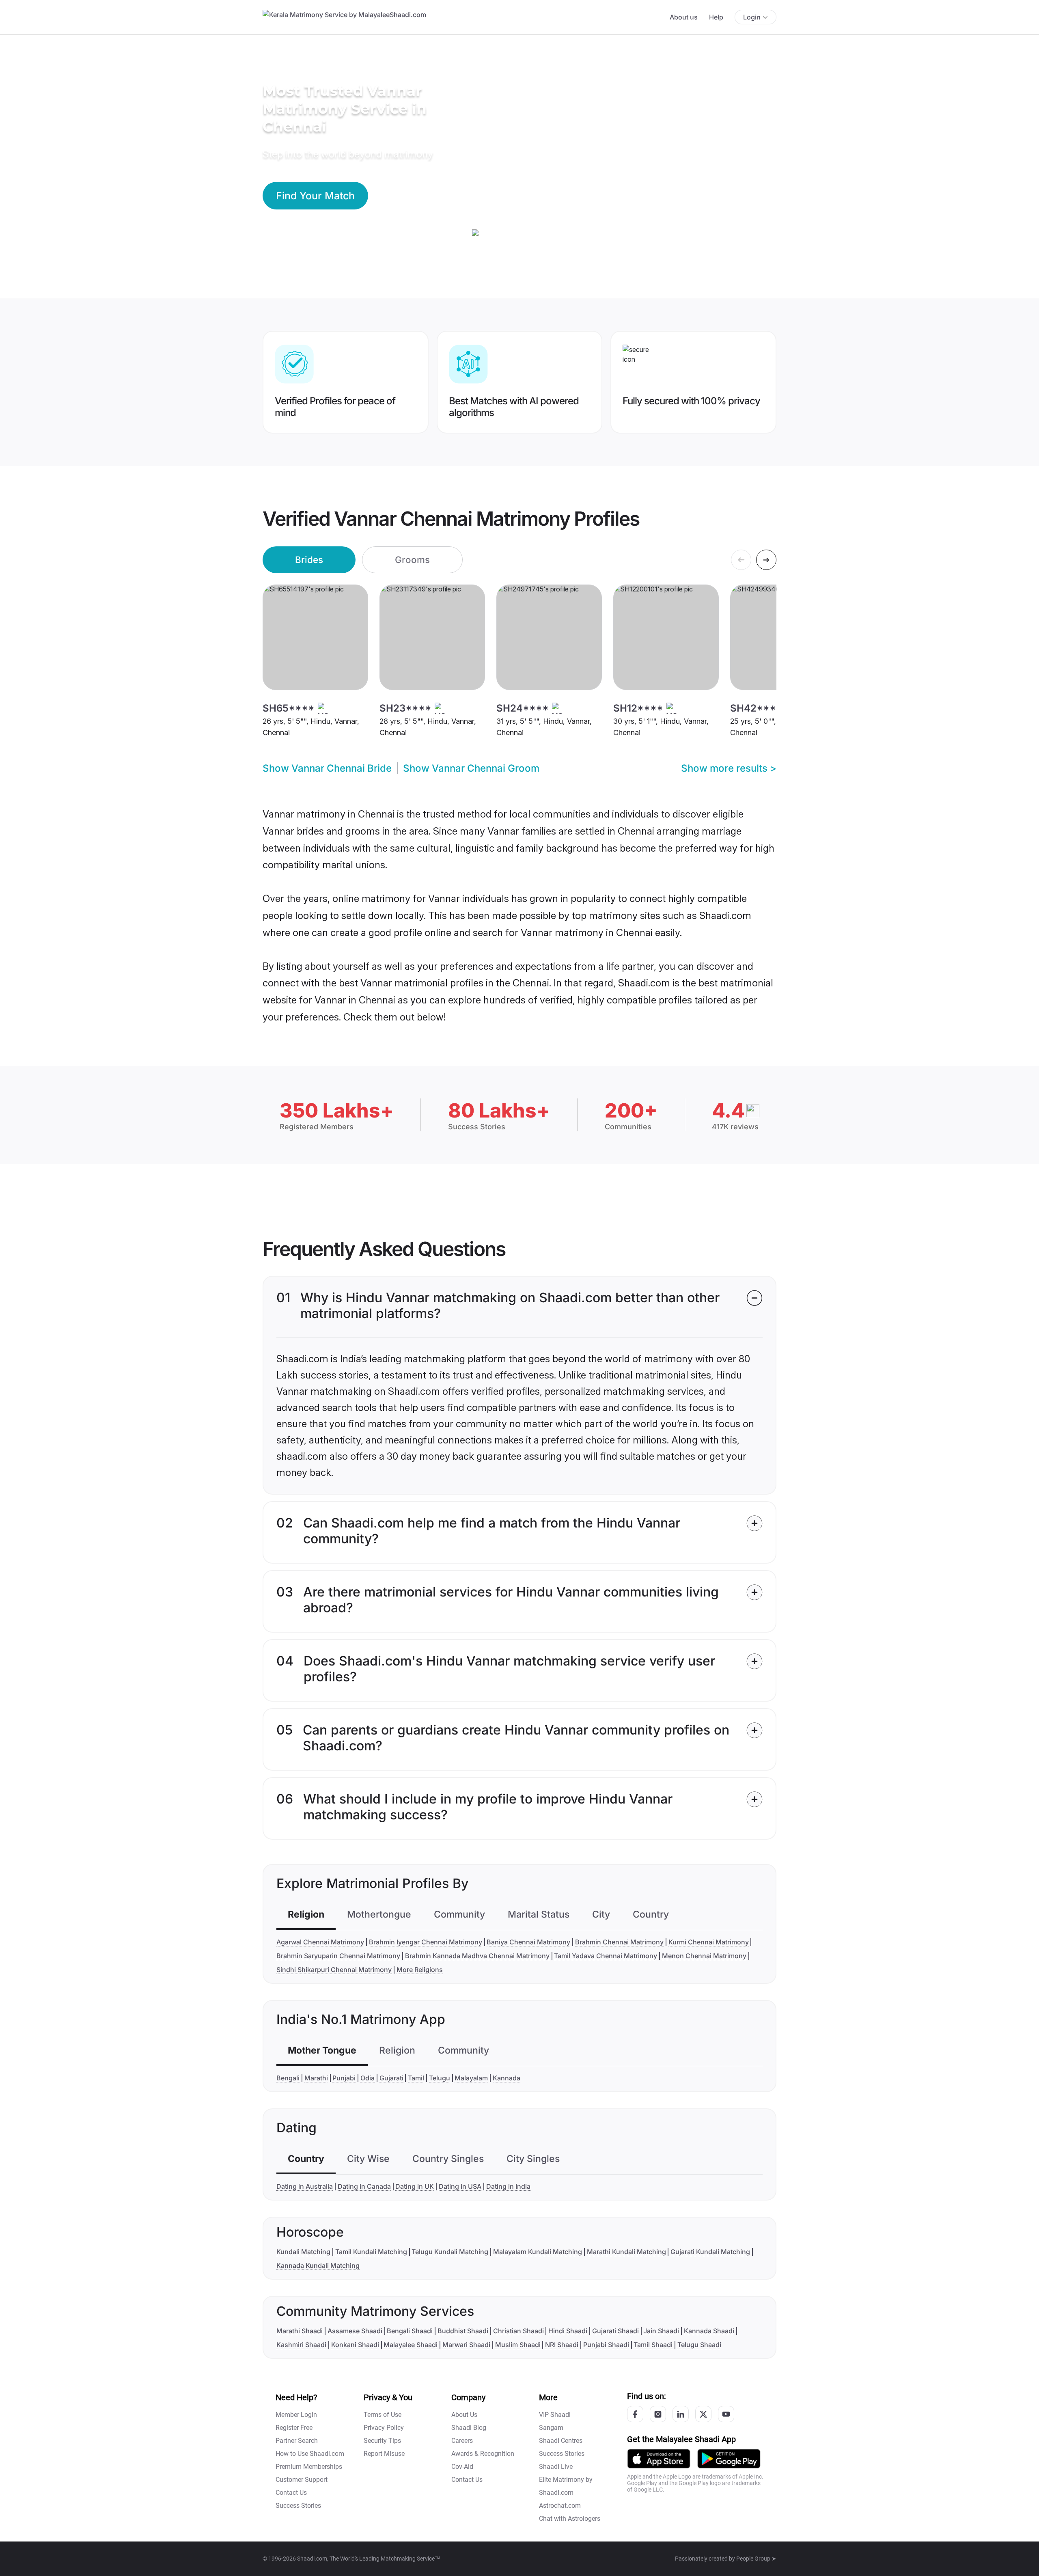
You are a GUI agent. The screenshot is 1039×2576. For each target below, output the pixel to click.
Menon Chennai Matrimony (704, 1956)
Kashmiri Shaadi (301, 2345)
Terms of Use (383, 2415)
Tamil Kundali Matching (371, 2252)
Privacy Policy (384, 2428)
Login (752, 17)
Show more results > (729, 768)
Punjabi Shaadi (606, 2345)
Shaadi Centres (561, 2441)
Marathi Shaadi (300, 2331)
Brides (309, 560)
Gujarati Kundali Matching (710, 2252)
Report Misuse (384, 2454)
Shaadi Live (556, 2467)
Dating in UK (415, 2186)
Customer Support (302, 2480)
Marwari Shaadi (466, 2345)
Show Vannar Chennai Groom (471, 768)
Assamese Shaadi (355, 2331)
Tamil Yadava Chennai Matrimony (606, 1956)
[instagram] (658, 2414)
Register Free (294, 2428)
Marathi (316, 2078)
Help (716, 17)
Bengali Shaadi (410, 2331)
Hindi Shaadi (568, 2331)
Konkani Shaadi (355, 2345)
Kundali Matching (303, 2252)
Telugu (440, 2078)
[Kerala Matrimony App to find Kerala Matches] (659, 2458)
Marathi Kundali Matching (626, 2252)
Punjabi (344, 2078)
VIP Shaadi (555, 2415)
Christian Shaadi (518, 2331)
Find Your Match (315, 196)
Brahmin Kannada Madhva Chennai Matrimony (477, 1956)
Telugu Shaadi (699, 2345)
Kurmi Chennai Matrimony (709, 1942)
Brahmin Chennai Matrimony (619, 1942)
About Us (464, 2415)
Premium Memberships (309, 2467)
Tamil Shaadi (653, 2345)
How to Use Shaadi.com (310, 2454)
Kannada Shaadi (709, 2331)
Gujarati (391, 2078)
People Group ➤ (756, 2559)
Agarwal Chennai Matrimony (320, 1942)
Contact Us (291, 2493)
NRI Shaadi (562, 2345)
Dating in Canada (364, 2186)
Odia (368, 2078)
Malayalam (471, 2078)
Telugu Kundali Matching (450, 2252)
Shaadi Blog (469, 2428)
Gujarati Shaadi (615, 2331)
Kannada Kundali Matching (318, 2265)
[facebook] (635, 2414)
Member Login (296, 2415)
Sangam (551, 2428)
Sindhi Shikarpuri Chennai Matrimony (334, 1970)
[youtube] (726, 2414)
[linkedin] (681, 2414)
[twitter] (703, 2414)
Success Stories (298, 2506)
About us (684, 17)
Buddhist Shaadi (463, 2331)
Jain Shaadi (661, 2331)
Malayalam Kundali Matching (538, 2252)
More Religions (420, 1970)
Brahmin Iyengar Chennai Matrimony (426, 1942)
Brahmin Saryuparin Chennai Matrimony (338, 1956)
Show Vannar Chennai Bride (327, 768)
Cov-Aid (462, 2467)
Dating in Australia (305, 2186)
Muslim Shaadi (518, 2345)
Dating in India (508, 2186)
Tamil (416, 2078)
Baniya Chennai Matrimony (528, 1942)
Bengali (288, 2078)
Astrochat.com (560, 2506)
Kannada (507, 2078)
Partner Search (297, 2441)
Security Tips (382, 2441)
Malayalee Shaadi (411, 2345)
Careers (462, 2441)
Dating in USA (460, 2186)
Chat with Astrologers (570, 2519)
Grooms (412, 560)
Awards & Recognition (483, 2454)
